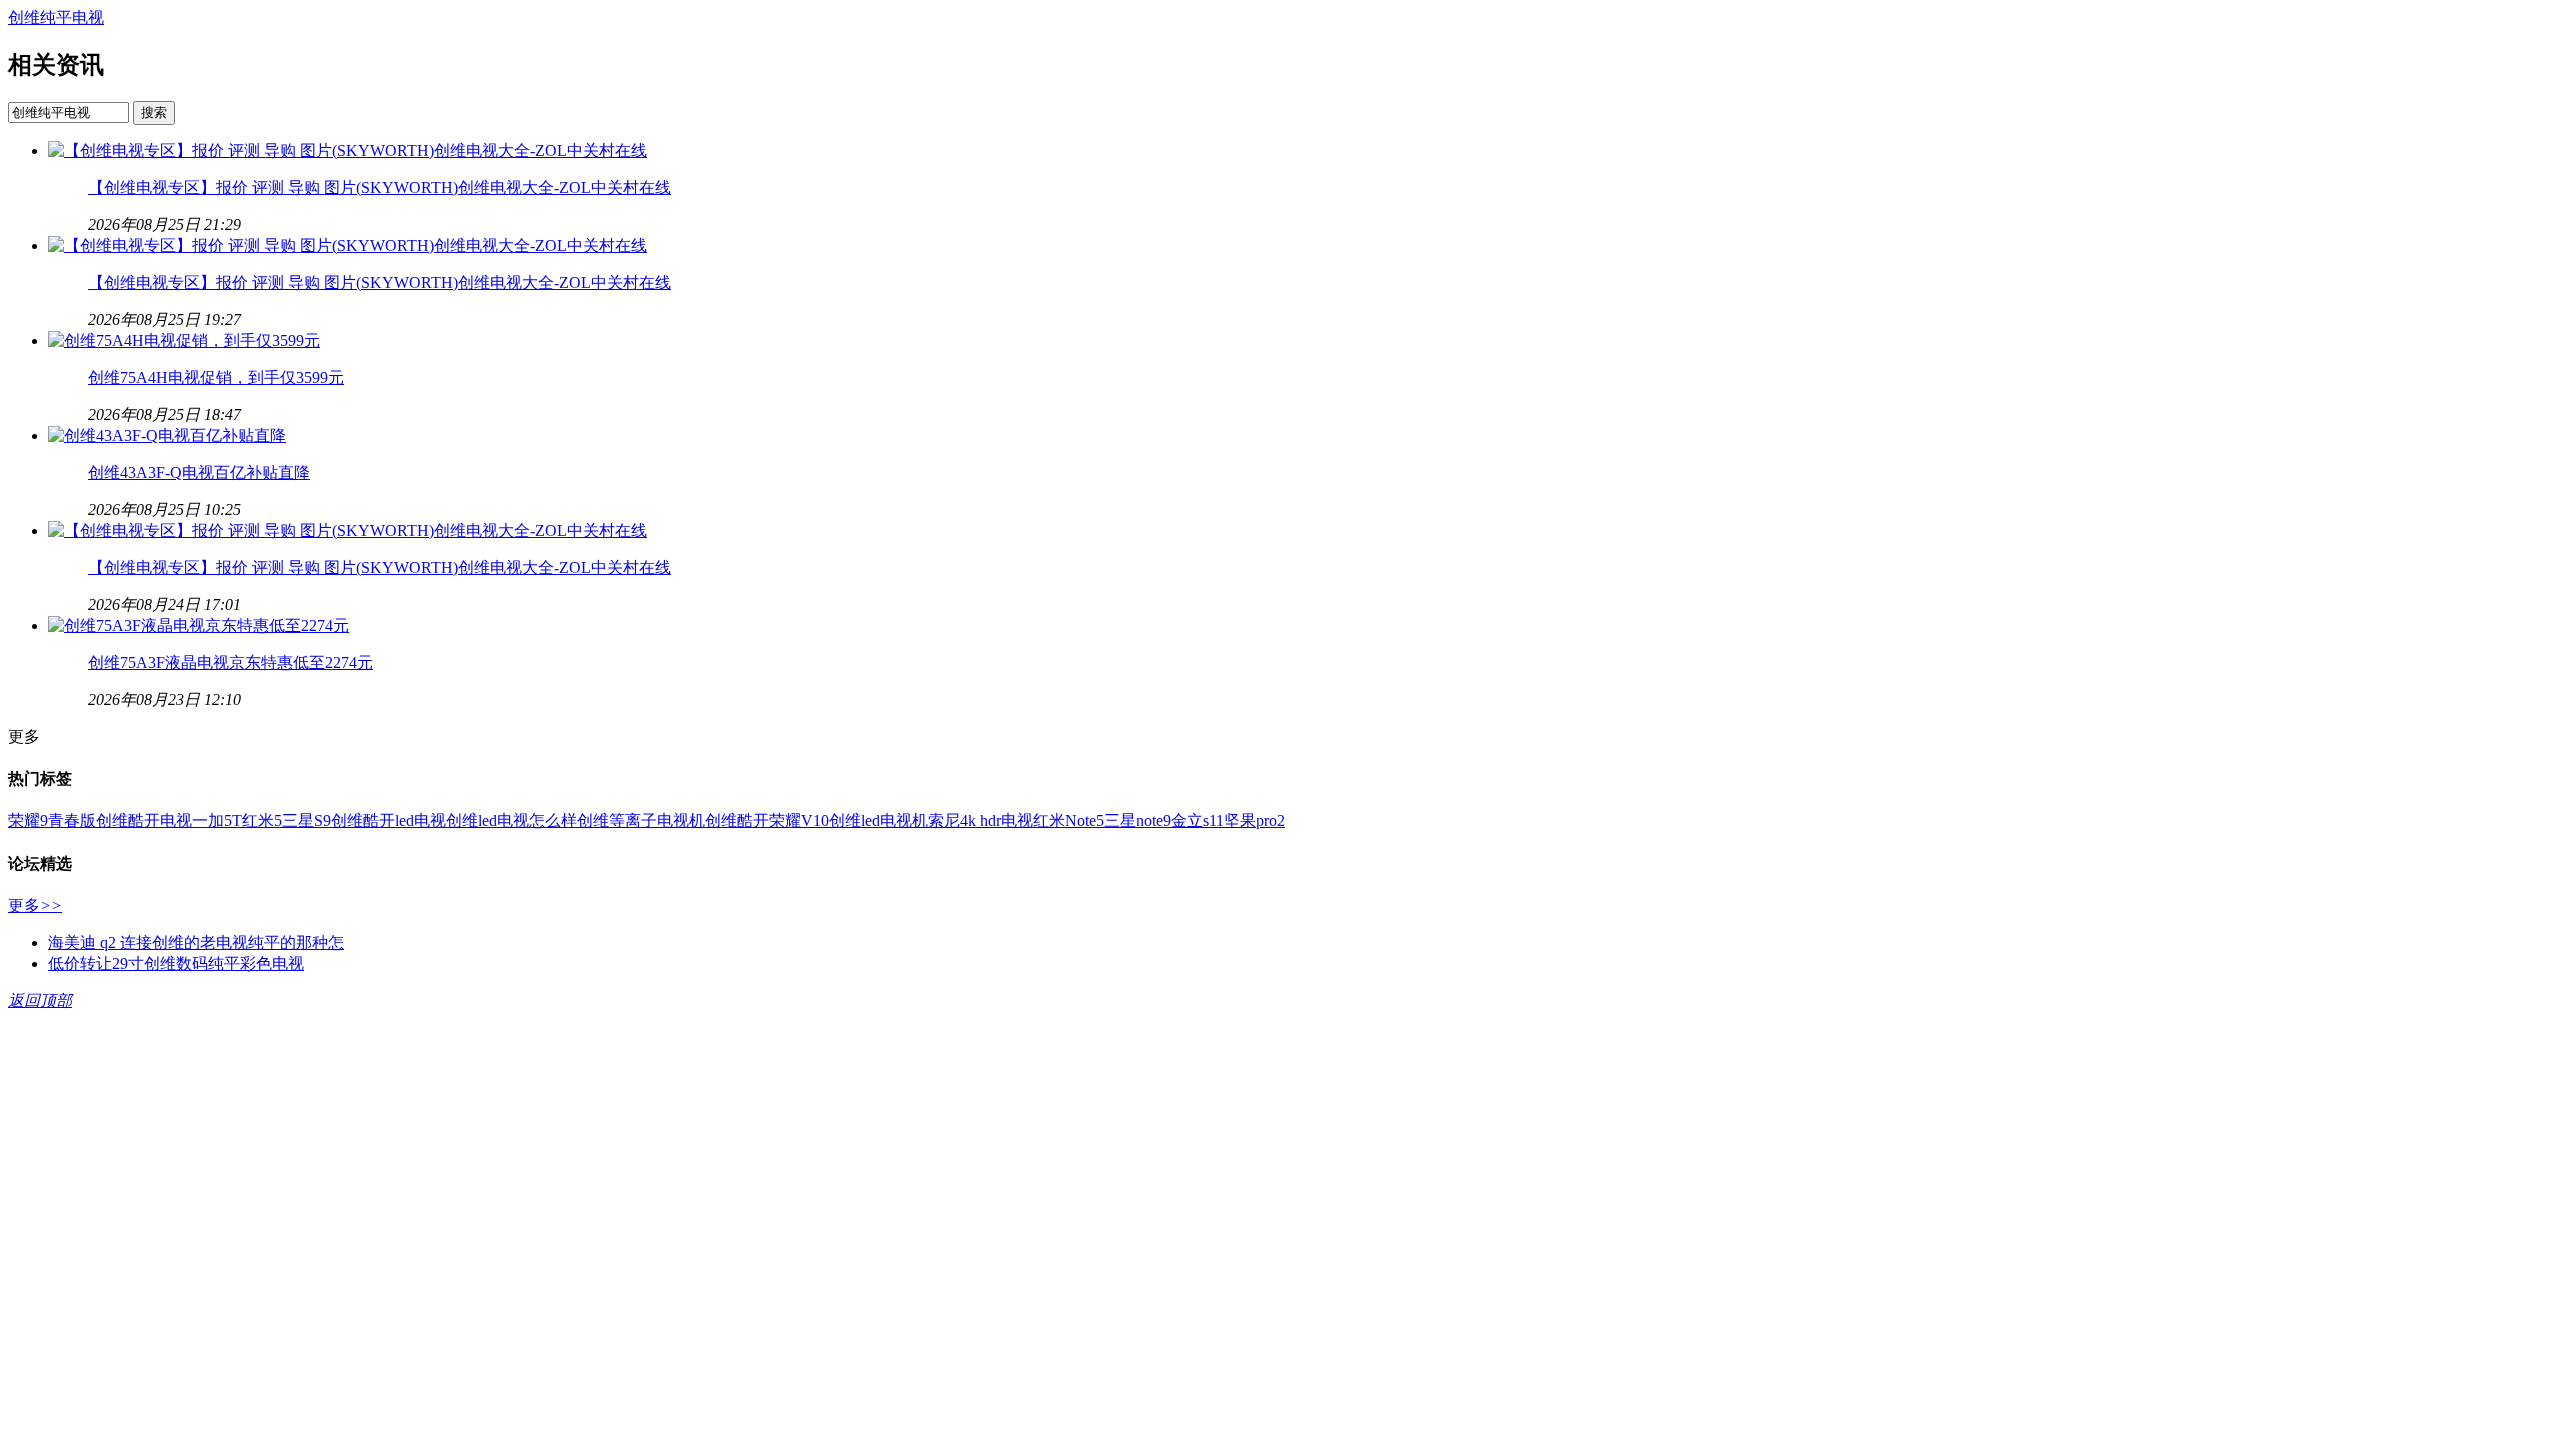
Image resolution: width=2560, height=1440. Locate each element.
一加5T (217, 820)
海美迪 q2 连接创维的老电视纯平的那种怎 (196, 942)
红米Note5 (1068, 820)
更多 (35, 905)
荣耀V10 (799, 820)
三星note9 (1137, 820)
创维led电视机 (878, 820)
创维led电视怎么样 (511, 820)
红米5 (262, 820)
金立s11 (1197, 820)
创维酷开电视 (144, 820)
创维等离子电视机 (641, 820)
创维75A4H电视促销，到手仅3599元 (216, 377)
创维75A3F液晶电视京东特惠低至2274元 (230, 662)
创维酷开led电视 (388, 820)
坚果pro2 (1254, 820)
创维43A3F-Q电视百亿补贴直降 (199, 472)
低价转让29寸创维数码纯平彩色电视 (176, 963)
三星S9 (306, 820)
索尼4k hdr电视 (980, 820)
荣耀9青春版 (52, 820)
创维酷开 (737, 820)
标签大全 (27, 1031)
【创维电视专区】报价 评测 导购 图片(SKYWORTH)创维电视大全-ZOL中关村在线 (379, 187)
